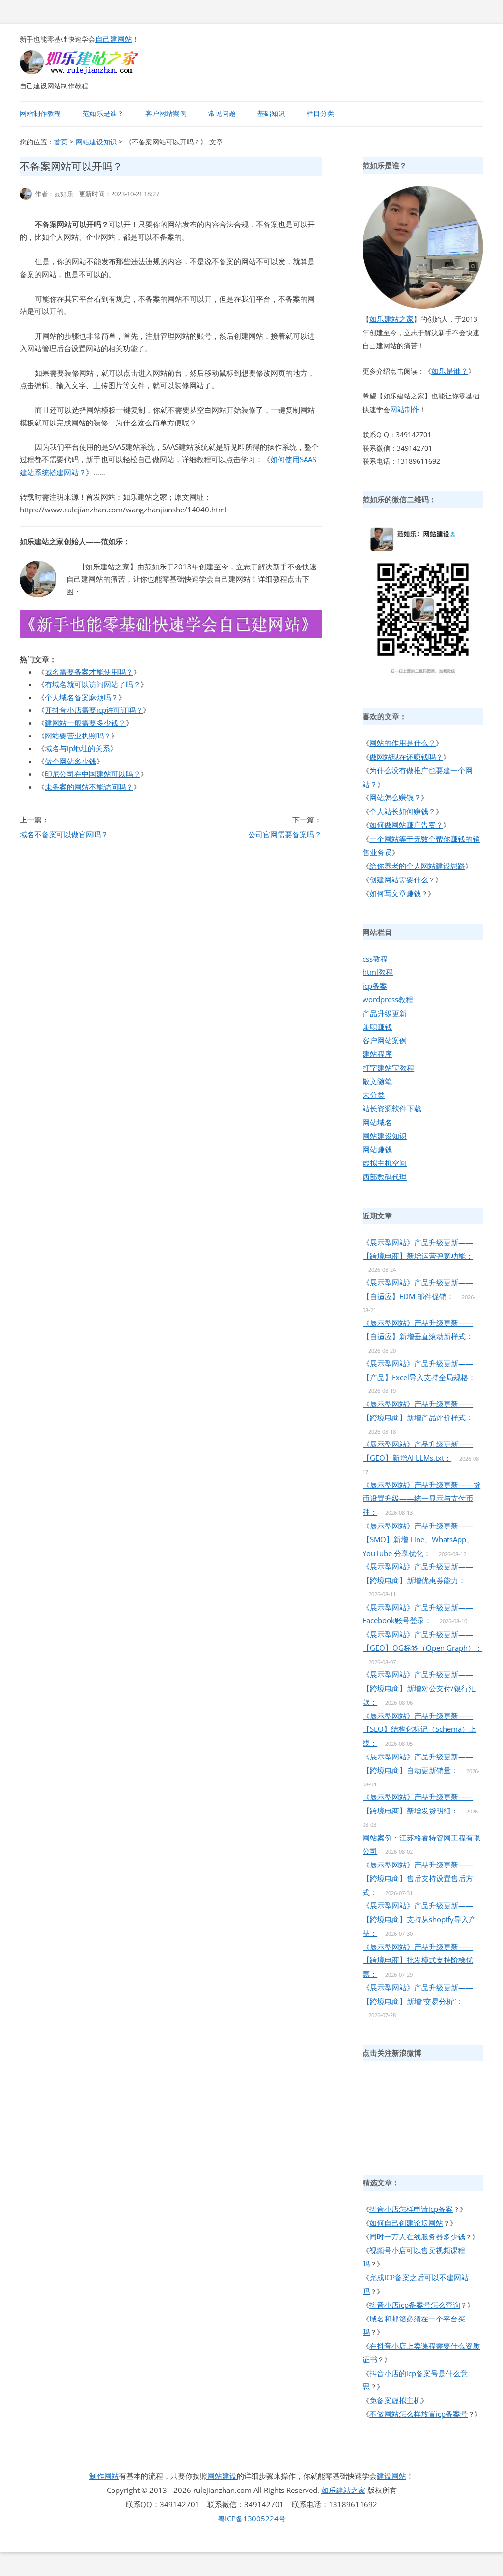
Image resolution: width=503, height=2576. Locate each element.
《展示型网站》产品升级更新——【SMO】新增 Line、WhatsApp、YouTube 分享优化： (418, 1539)
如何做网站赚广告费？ (406, 825)
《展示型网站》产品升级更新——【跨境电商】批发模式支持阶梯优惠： (418, 1960)
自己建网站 (114, 39)
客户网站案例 (166, 113)
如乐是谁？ (450, 371)
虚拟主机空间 (385, 1163)
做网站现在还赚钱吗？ (406, 757)
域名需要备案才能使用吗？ (89, 672)
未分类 (374, 1095)
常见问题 (222, 113)
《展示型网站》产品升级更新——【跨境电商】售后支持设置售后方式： (418, 1878)
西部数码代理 (385, 1177)
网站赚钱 (377, 1149)
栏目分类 (320, 113)
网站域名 (377, 1122)
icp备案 (375, 986)
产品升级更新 (385, 1013)
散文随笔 (377, 1081)
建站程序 (377, 1054)
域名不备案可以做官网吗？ (64, 834)
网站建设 (222, 2476)
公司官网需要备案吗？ (285, 834)
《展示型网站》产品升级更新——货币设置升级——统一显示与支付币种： (421, 1499)
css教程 (375, 959)
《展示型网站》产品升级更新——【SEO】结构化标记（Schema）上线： (419, 1729)
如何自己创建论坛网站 (406, 2223)
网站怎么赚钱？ (395, 797)
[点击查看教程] (171, 635)
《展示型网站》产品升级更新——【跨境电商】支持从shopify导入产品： (419, 1919)
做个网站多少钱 (70, 761)
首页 (61, 142)
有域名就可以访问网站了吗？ (93, 684)
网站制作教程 (40, 113)
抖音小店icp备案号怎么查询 (415, 2305)
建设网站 (391, 2476)
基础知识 (271, 113)
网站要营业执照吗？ (78, 736)
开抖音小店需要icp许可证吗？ (94, 710)
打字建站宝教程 (388, 1068)
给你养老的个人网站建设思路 (417, 866)
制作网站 (104, 2476)
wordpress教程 (388, 999)
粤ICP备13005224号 (252, 2519)
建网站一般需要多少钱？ (85, 723)
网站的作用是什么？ (403, 743)
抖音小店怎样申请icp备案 (411, 2209)
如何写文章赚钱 (395, 893)
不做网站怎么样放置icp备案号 (419, 2414)
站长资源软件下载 (392, 1108)
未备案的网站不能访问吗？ (89, 787)
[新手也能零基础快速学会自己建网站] (91, 71)
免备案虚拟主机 (395, 2400)
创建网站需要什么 (399, 879)
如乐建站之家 (391, 319)
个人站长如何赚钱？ (403, 811)
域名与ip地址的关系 (77, 748)
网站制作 (405, 409)
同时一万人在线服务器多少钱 (417, 2236)
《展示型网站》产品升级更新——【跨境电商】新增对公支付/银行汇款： (419, 1688)
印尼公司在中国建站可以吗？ (93, 774)
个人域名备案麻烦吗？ (82, 697)
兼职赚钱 (377, 1027)
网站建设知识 (96, 142)
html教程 (378, 972)
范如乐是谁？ (103, 113)
